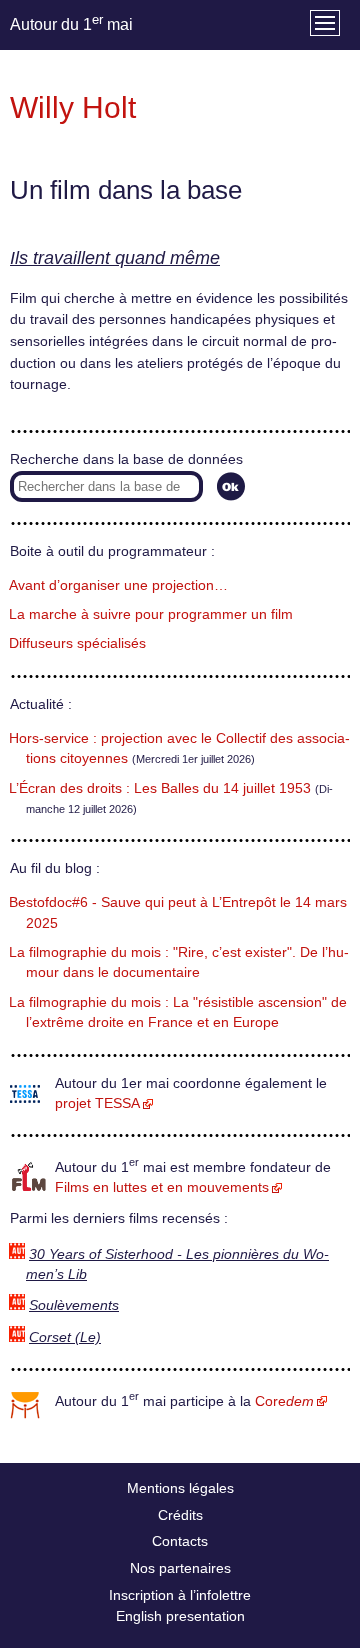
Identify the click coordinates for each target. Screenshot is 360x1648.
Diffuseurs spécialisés (77, 643)
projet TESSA (97, 1103)
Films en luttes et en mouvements (162, 1187)
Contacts (180, 1541)
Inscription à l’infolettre (180, 1595)
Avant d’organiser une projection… (118, 585)
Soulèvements (74, 1305)
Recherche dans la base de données (126, 459)
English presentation (180, 1616)
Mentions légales (180, 1488)
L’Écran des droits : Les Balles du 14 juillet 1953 (160, 788)
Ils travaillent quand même (115, 258)
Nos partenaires (180, 1568)
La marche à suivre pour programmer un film (151, 614)
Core (284, 1401)
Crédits (180, 1515)
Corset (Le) (65, 1337)
